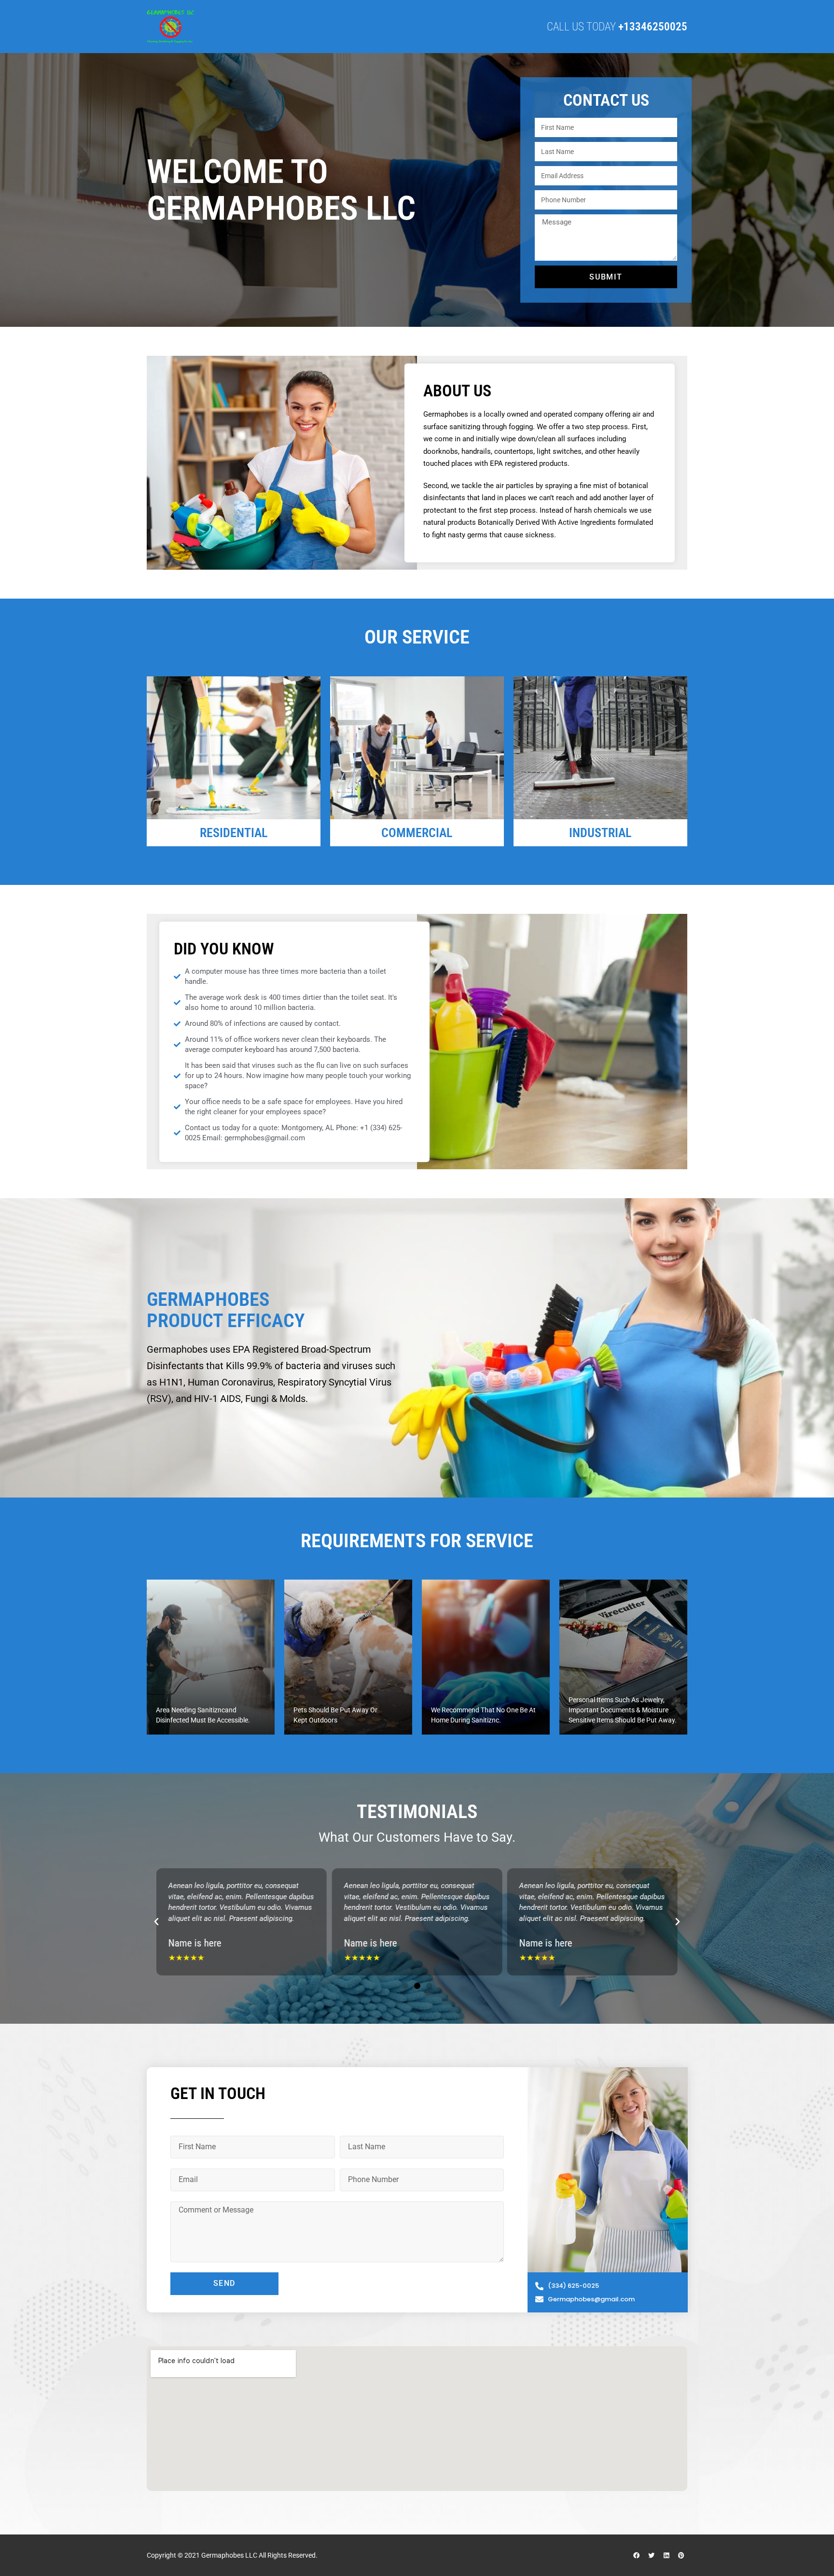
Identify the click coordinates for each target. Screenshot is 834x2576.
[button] (156, 1922)
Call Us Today (617, 27)
